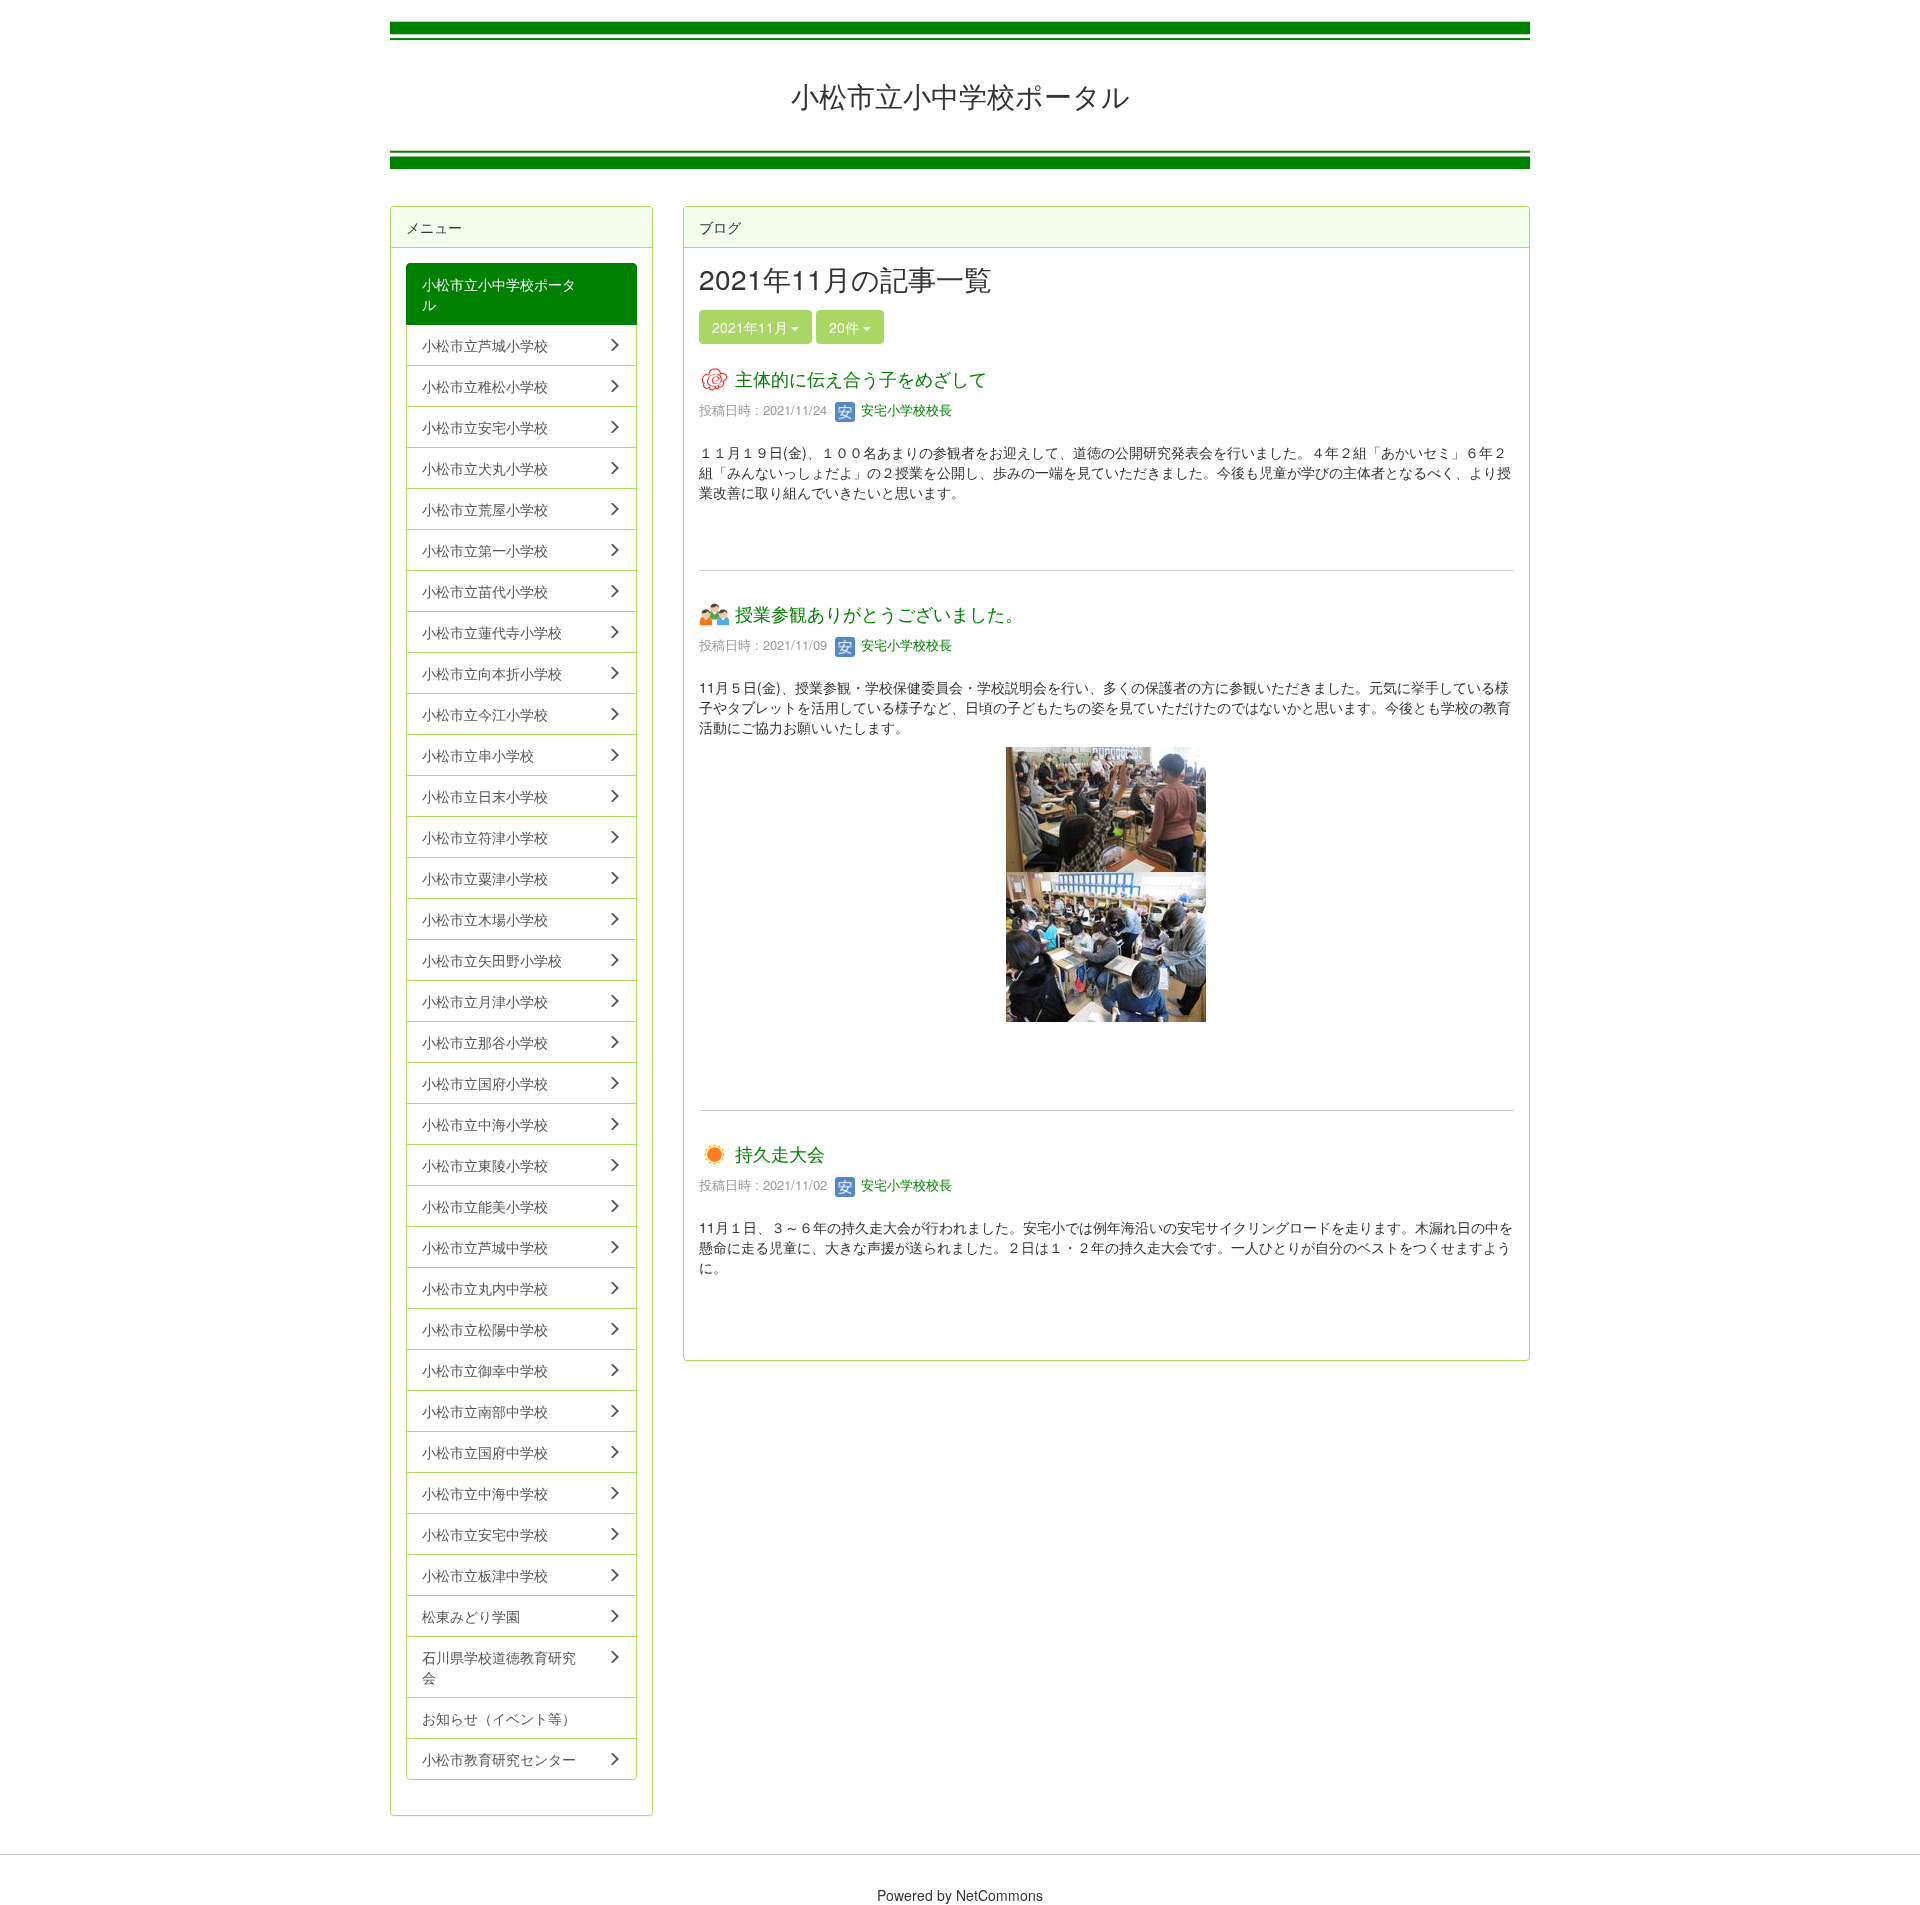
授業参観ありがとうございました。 (879, 613)
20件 (846, 327)
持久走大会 (780, 1153)
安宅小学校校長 (904, 409)
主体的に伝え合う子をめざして (861, 378)
